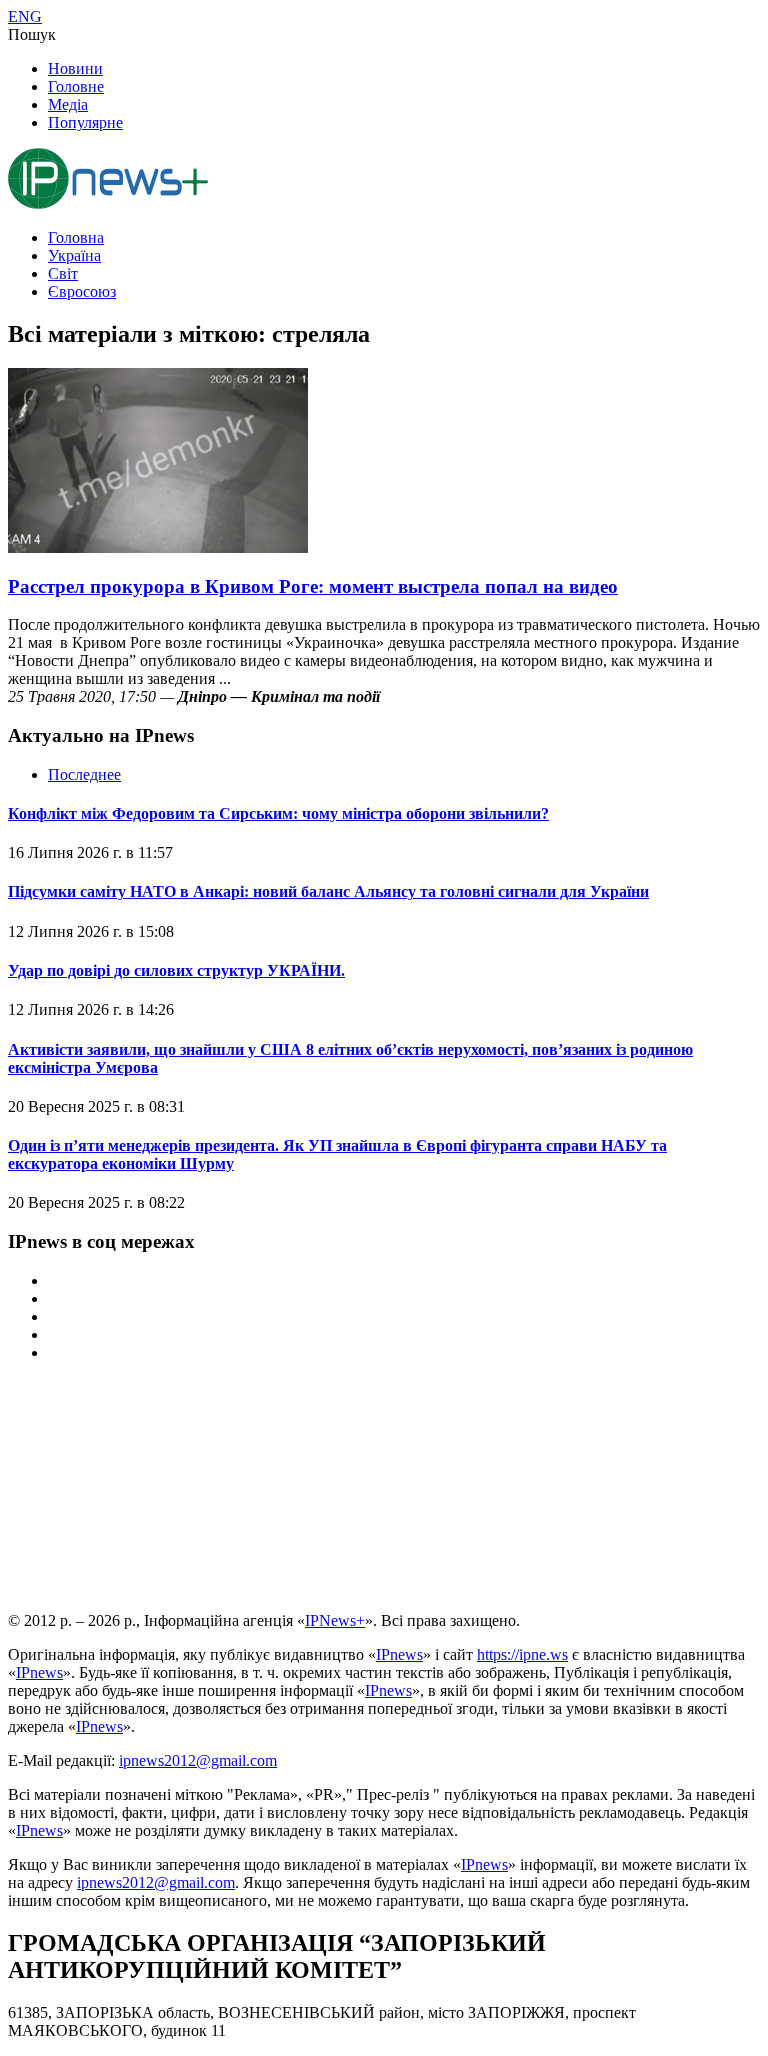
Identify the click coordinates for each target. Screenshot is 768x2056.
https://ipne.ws (522, 1654)
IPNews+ (335, 1620)
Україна (74, 255)
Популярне (85, 122)
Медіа (68, 104)
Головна (76, 237)
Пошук (32, 34)
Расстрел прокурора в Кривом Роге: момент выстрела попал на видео (313, 586)
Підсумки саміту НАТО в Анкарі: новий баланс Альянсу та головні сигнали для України (328, 891)
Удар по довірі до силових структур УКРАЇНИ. (176, 970)
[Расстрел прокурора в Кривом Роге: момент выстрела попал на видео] (158, 547)
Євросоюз (82, 291)
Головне (76, 86)
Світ (63, 273)
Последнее (84, 774)
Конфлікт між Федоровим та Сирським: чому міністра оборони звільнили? (278, 813)
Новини (75, 68)
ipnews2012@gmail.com (198, 1760)
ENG (25, 16)
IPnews (399, 1654)
